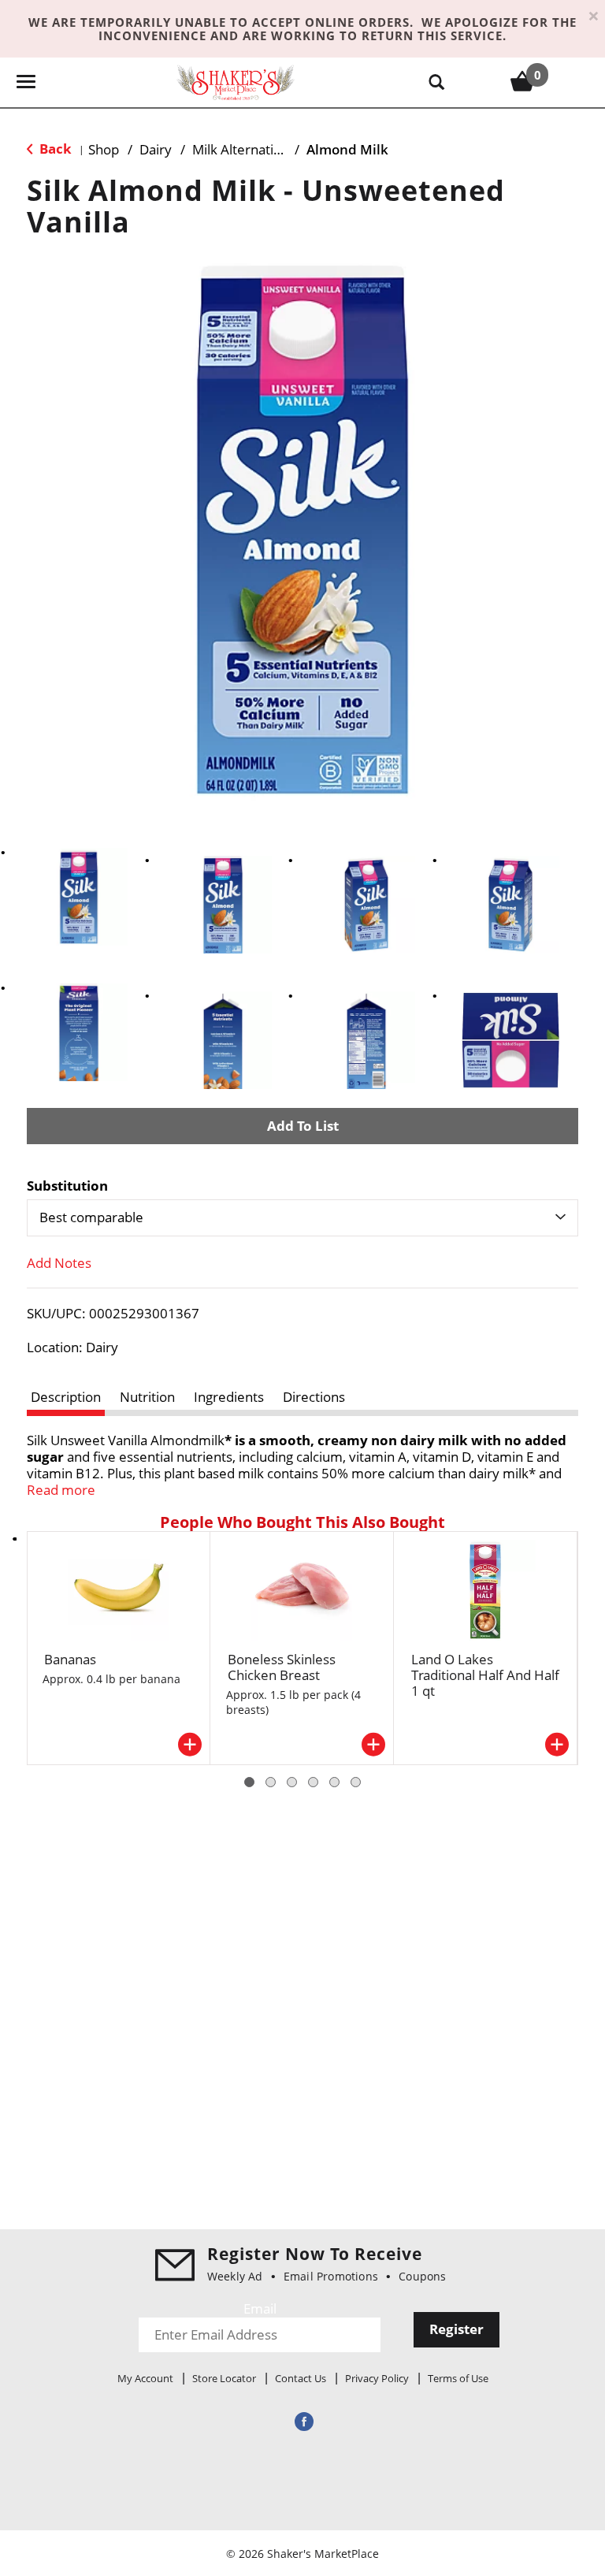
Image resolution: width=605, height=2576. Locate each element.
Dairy (156, 149)
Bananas (70, 1659)
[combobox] (302, 1217)
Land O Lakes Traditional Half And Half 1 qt (485, 1675)
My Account (145, 2378)
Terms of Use (458, 2378)
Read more (61, 1490)
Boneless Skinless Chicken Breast (282, 1667)
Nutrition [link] (147, 1397)
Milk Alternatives (243, 149)
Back (54, 149)
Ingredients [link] (229, 1397)
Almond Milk (347, 149)
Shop (104, 149)
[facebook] (302, 2421)
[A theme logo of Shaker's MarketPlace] (236, 82)
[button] (79, 897)
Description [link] (66, 1397)
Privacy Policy (377, 2378)
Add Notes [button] (59, 1263)
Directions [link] (314, 1397)
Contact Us (301, 2378)
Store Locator (224, 2378)
